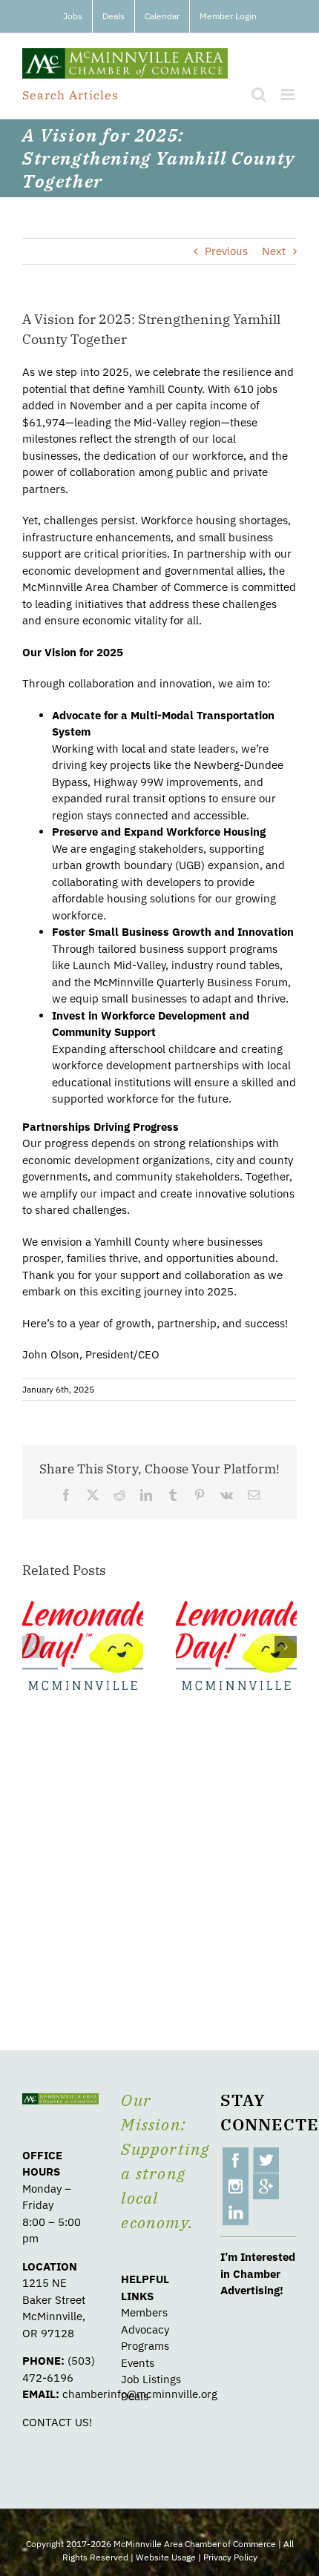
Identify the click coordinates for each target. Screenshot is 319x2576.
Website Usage (166, 2557)
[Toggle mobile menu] (289, 95)
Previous (226, 251)
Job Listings (151, 2379)
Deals (135, 2396)
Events (138, 2363)
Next (274, 251)
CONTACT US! (57, 2422)
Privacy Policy (230, 2557)
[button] (33, 1647)
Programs (145, 2346)
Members (144, 2312)
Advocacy (145, 2329)
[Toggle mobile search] (259, 95)
